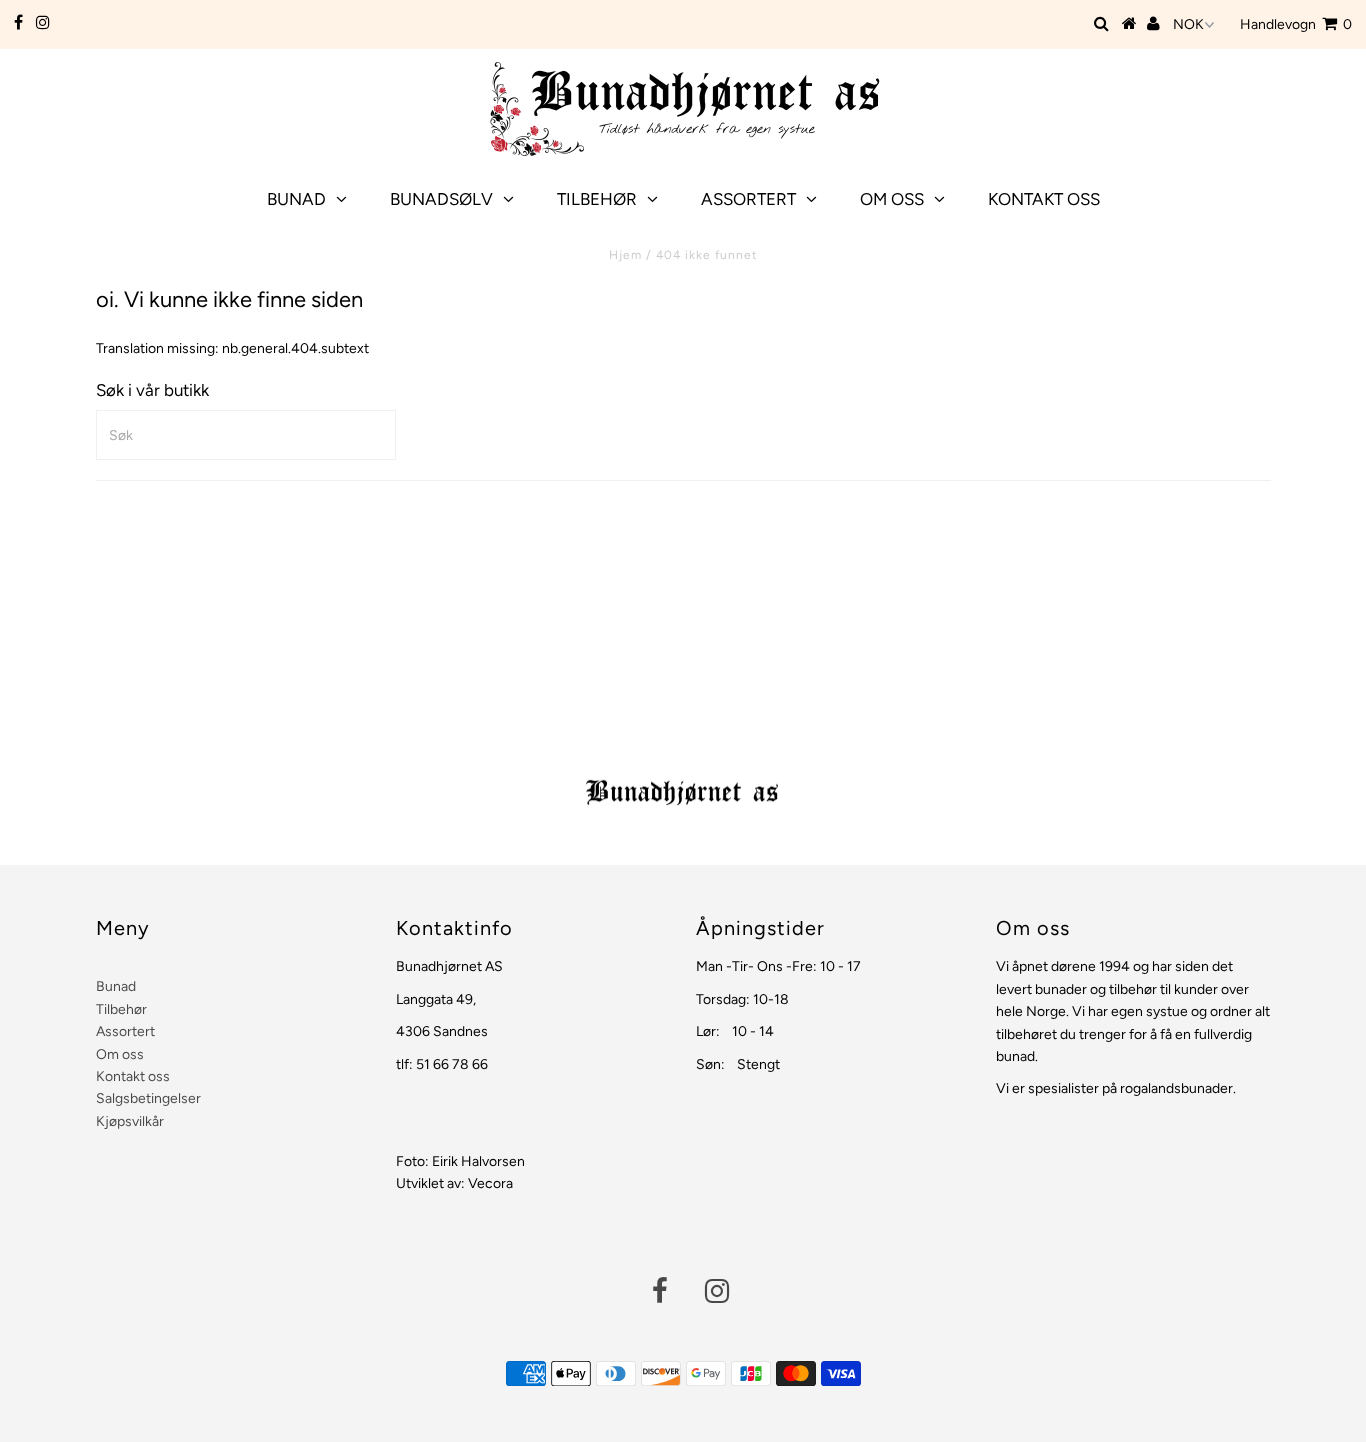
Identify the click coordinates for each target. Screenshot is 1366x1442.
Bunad (296, 199)
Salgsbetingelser (148, 1098)
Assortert (748, 199)
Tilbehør (597, 199)
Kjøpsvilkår (130, 1121)
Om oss (892, 199)
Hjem (625, 255)
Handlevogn (1296, 24)
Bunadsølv (441, 199)
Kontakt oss (1044, 199)
